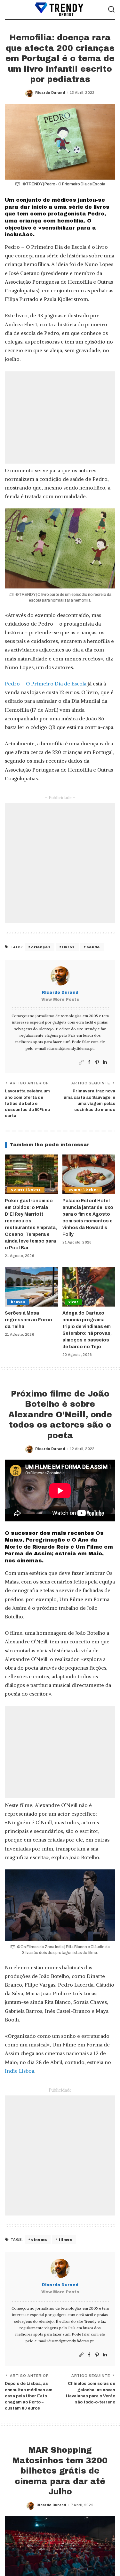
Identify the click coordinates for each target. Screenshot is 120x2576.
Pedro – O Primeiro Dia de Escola (46, 684)
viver (74, 1302)
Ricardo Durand (50, 93)
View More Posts (60, 1000)
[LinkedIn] (105, 1062)
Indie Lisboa (20, 2071)
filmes (65, 2240)
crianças (41, 947)
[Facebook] (89, 1062)
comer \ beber (26, 1190)
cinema (39, 2240)
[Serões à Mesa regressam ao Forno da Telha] (31, 1287)
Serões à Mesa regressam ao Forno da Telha (28, 1320)
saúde (93, 947)
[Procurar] (111, 10)
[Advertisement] (60, 417)
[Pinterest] (97, 1062)
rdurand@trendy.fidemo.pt (70, 1048)
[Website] (81, 1062)
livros (68, 947)
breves (18, 1302)
